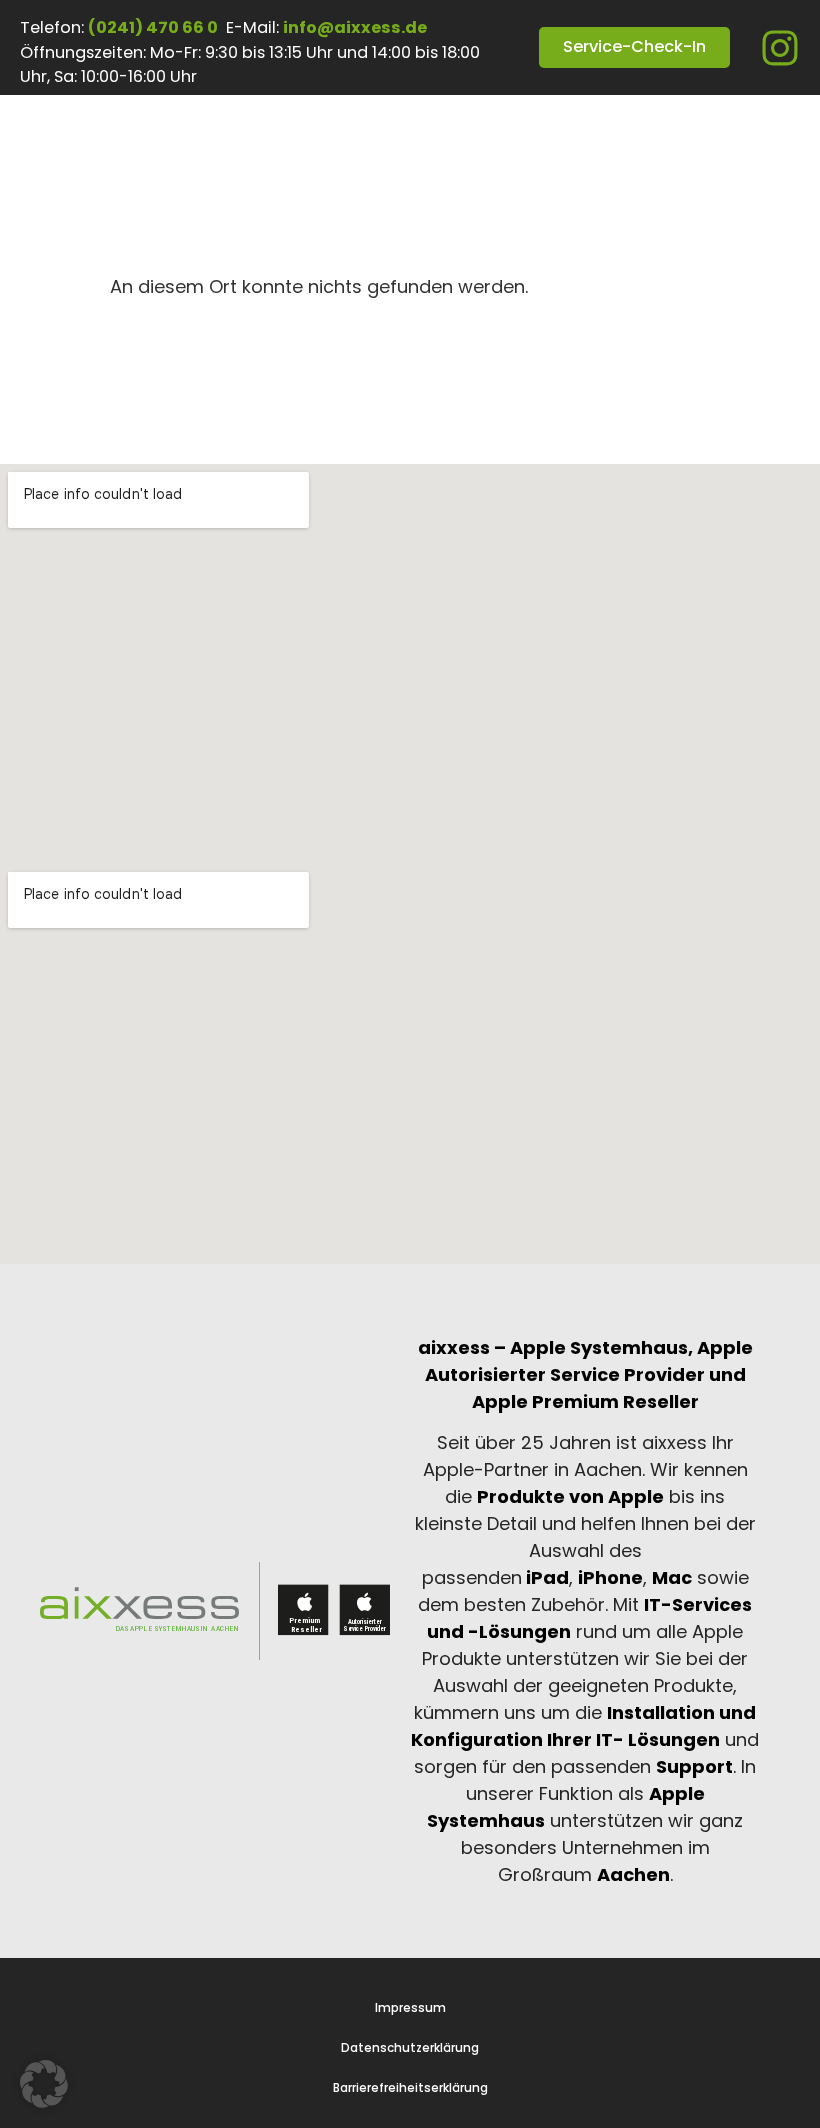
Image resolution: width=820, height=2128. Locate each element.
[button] (44, 2084)
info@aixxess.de (355, 27)
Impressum (410, 2008)
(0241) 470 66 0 (153, 27)
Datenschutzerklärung (410, 2048)
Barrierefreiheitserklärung (410, 2088)
